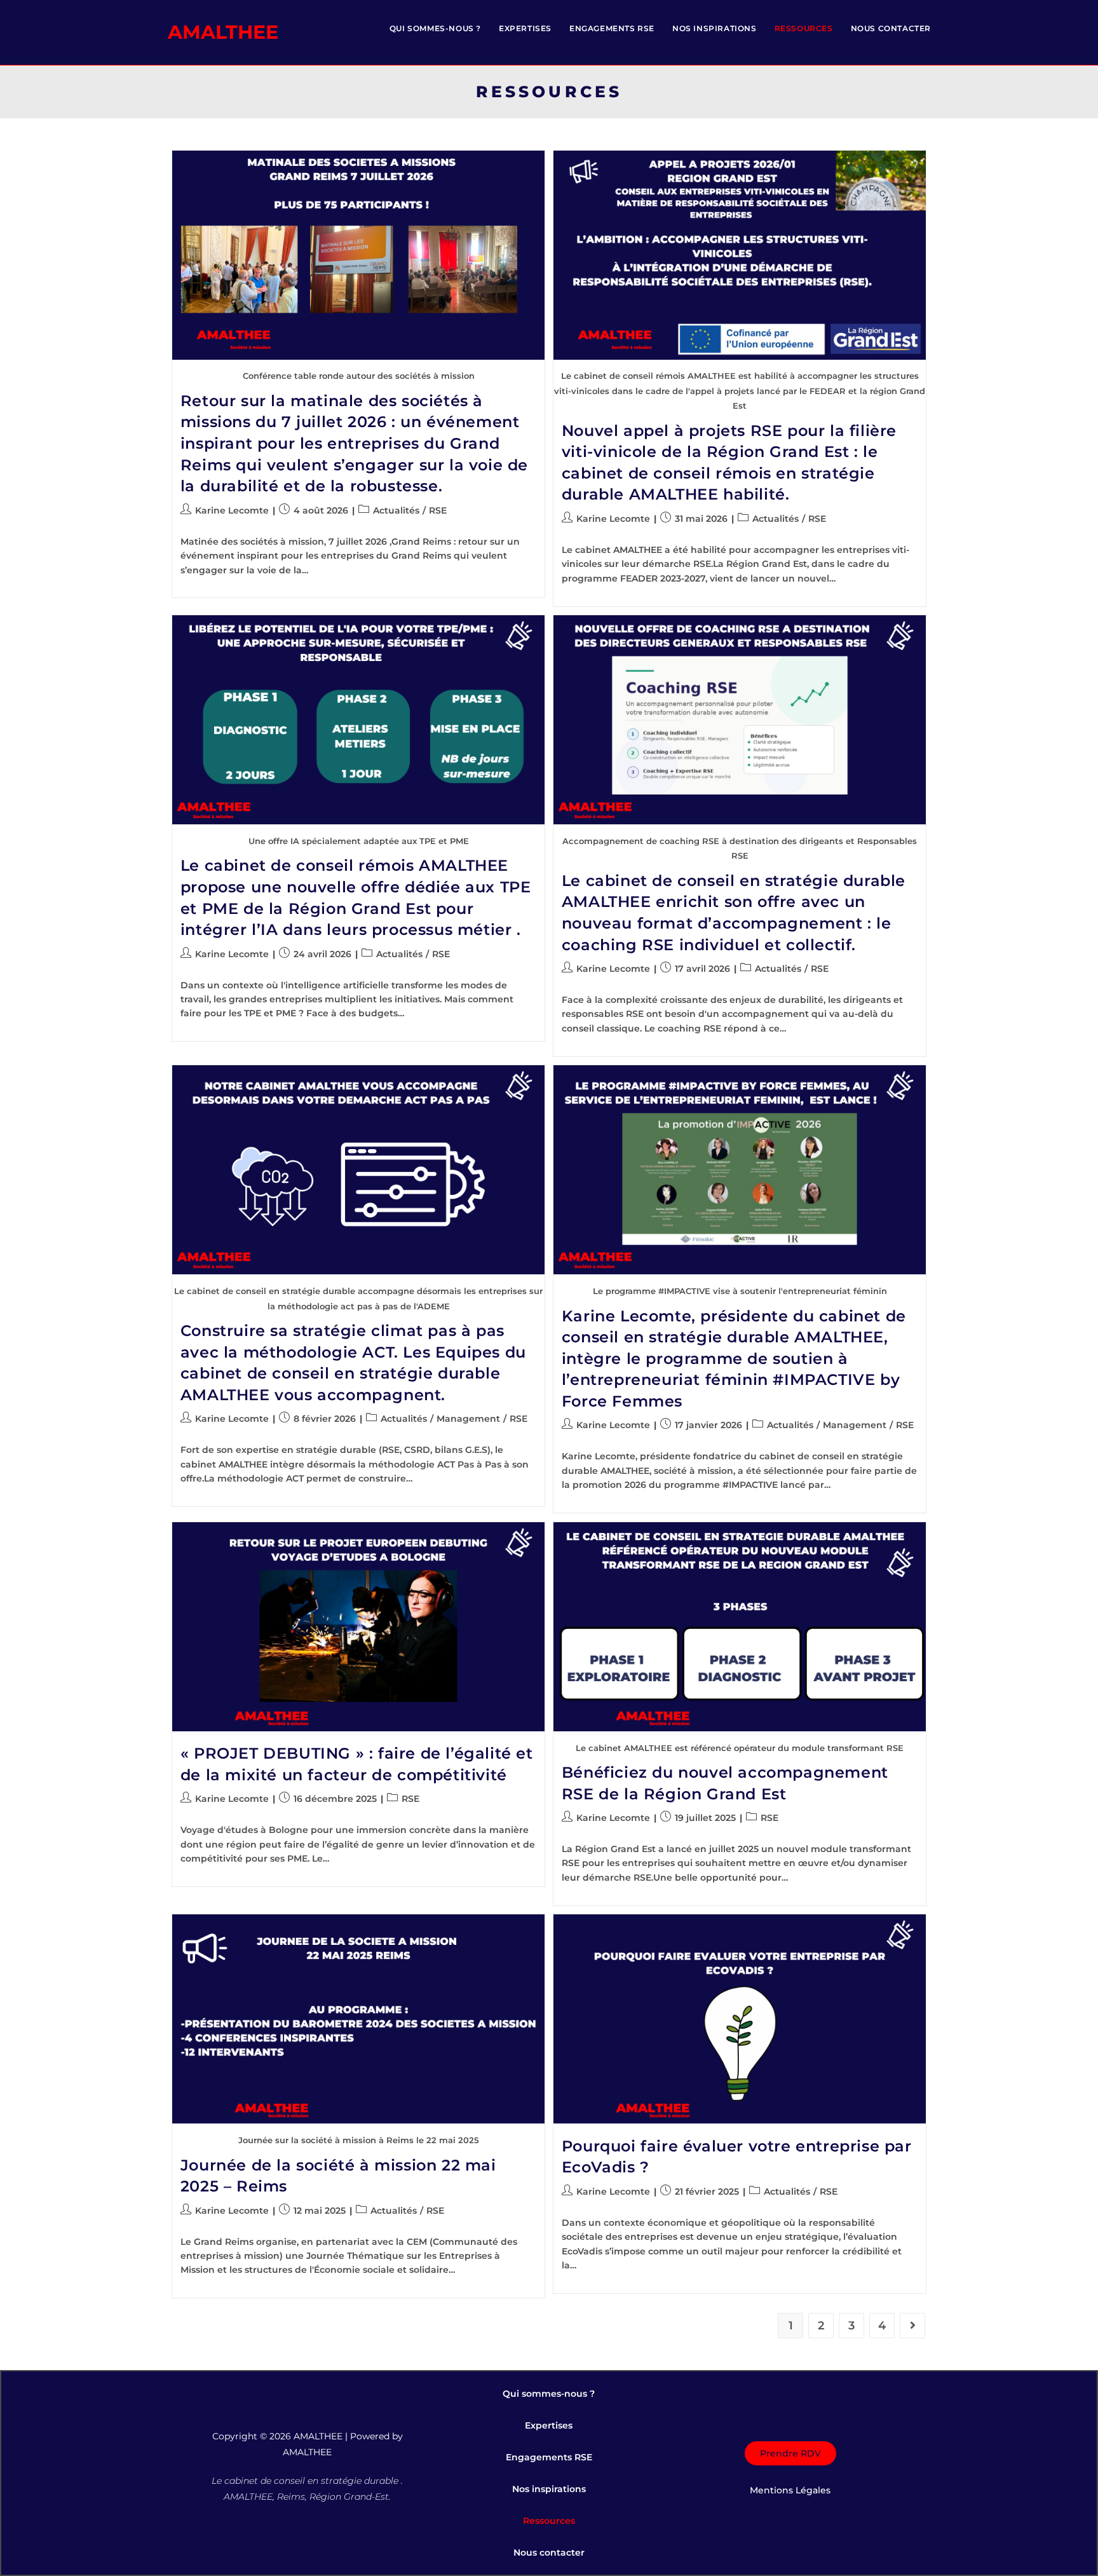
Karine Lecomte (232, 510)
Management (468, 1419)
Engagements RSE (549, 2457)
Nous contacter (549, 2552)
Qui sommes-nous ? (549, 2394)
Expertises (549, 2425)
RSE (438, 510)
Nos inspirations (549, 2489)
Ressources (549, 2521)
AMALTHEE (223, 32)
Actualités (396, 510)
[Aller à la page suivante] (912, 2326)
